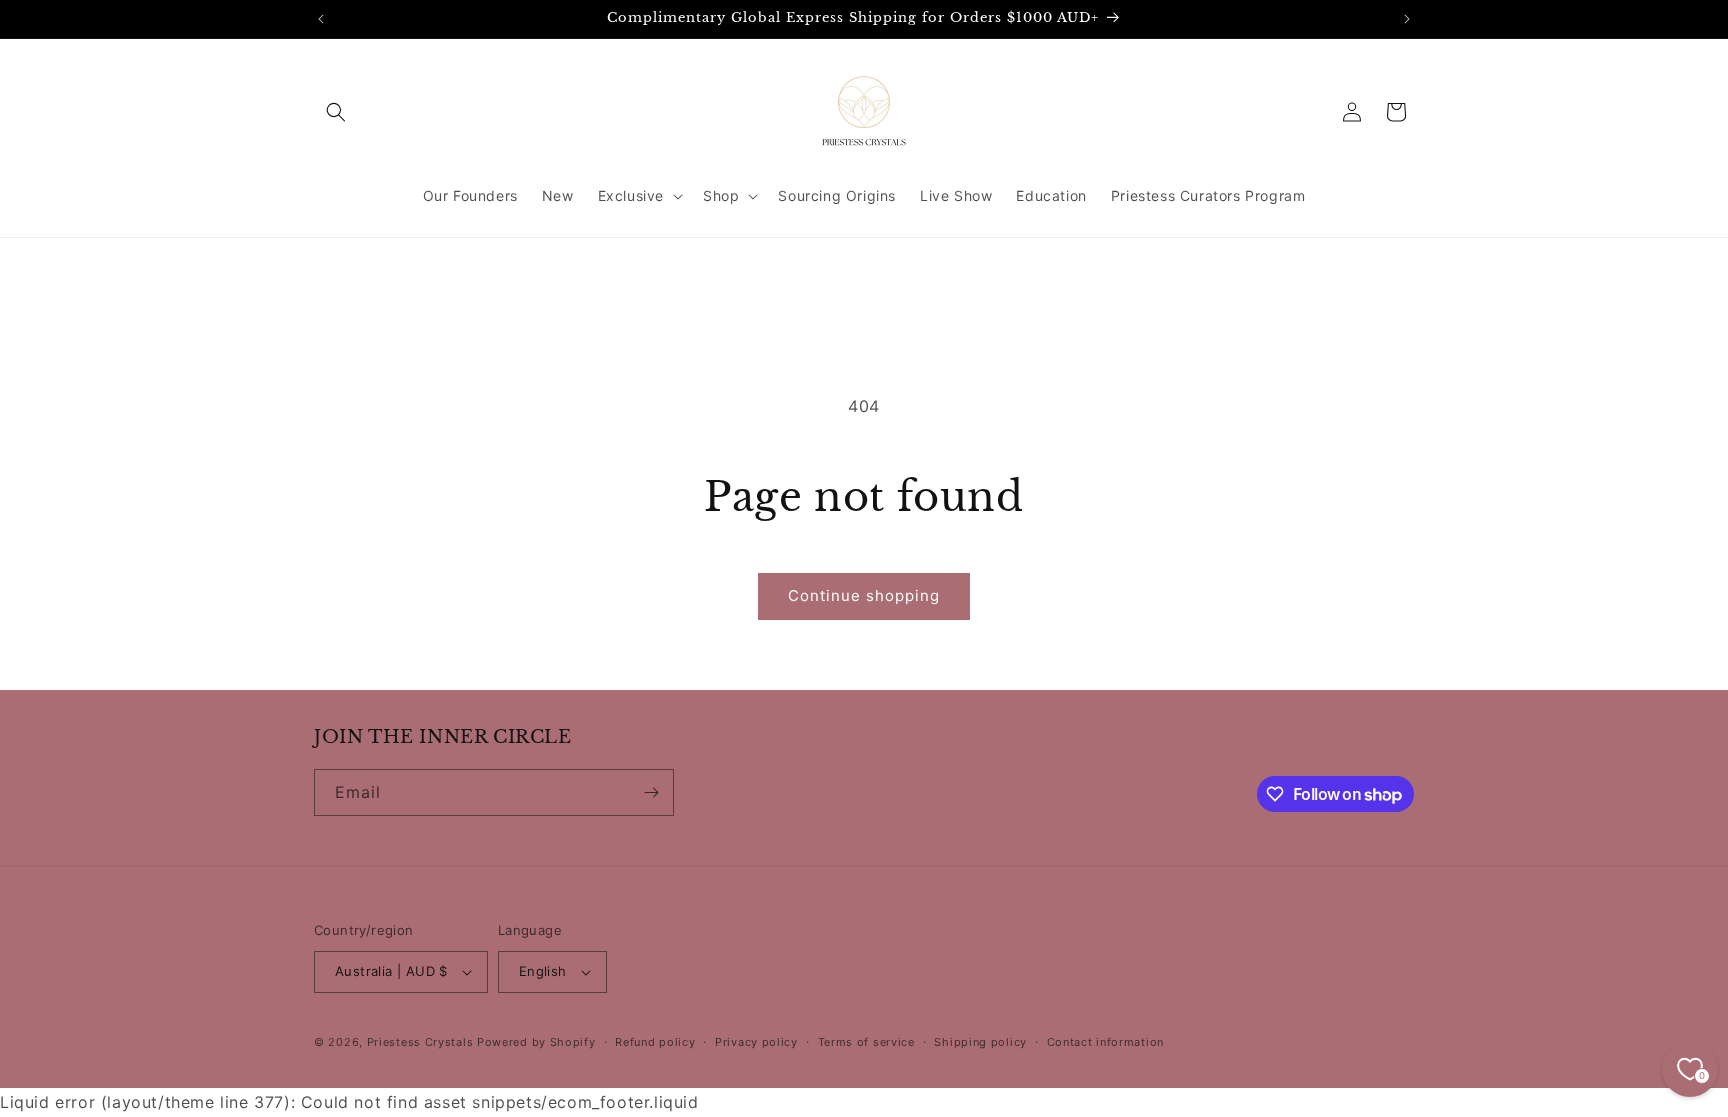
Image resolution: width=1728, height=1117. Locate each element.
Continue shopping (864, 595)
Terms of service (866, 1042)
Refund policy (655, 1042)
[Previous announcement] (321, 19)
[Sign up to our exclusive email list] (651, 792)
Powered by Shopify (536, 1042)
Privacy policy (756, 1042)
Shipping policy (980, 1042)
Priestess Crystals (420, 1042)
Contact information (1105, 1042)
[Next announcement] (1407, 19)
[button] (336, 112)
